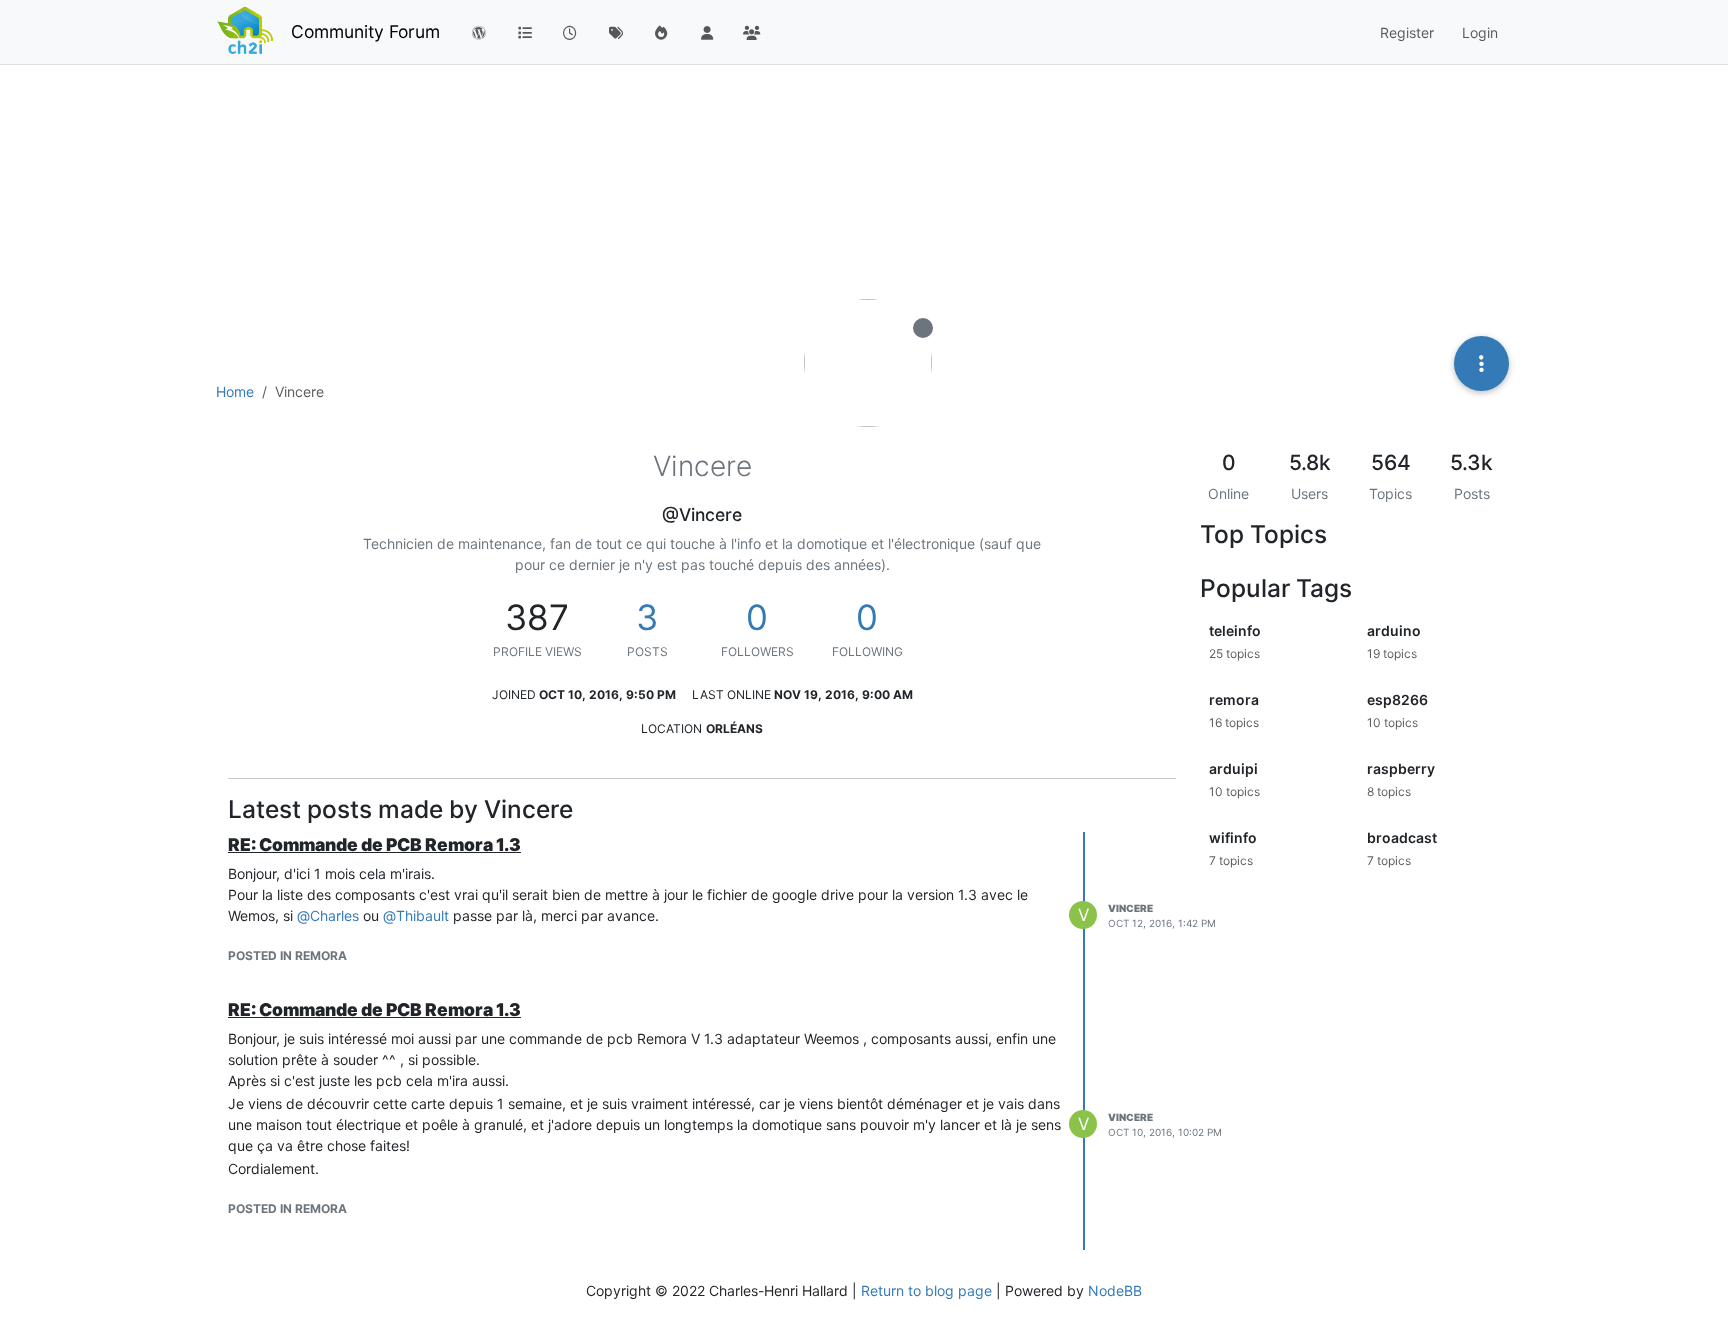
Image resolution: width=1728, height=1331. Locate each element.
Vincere (1130, 908)
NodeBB (1115, 1290)
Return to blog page (926, 1290)
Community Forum (365, 31)
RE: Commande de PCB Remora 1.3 (374, 844)
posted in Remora (287, 955)
